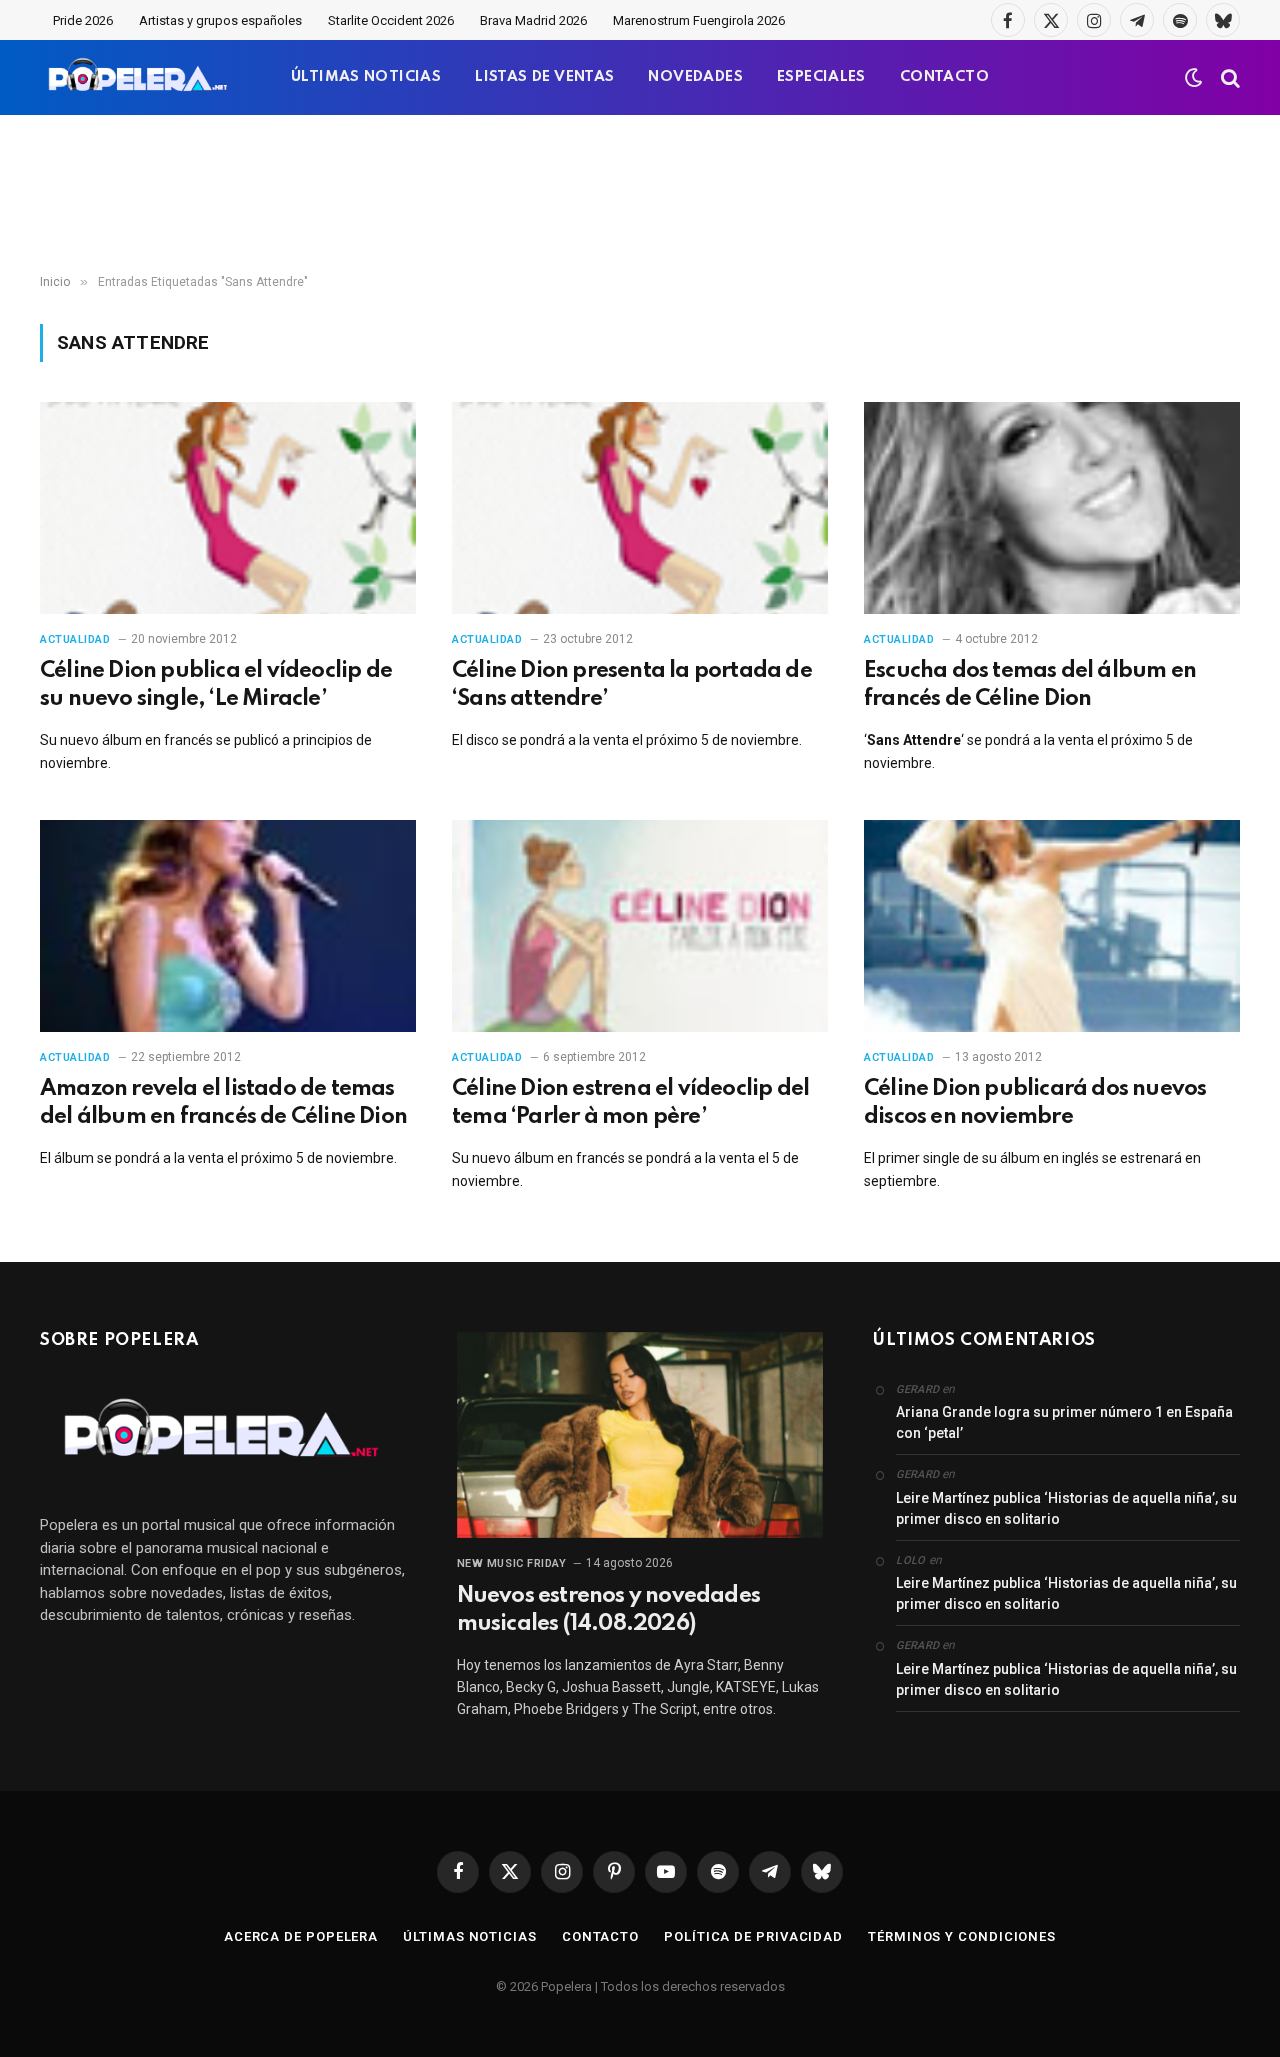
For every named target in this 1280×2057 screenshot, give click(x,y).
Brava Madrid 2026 (533, 20)
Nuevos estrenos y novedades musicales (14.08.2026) (608, 1610)
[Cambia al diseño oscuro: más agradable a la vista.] (1194, 78)
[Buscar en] (1228, 77)
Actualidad (75, 639)
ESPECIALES (821, 77)
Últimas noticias (470, 1936)
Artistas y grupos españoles (220, 20)
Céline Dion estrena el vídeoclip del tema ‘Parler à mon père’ (630, 1103)
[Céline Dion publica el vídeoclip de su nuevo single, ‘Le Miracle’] (228, 508)
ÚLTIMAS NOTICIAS (366, 77)
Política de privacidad (753, 1936)
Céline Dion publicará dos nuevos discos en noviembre (1035, 1103)
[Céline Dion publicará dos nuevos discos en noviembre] (1052, 926)
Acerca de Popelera (301, 1936)
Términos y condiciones (962, 1936)
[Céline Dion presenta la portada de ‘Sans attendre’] (640, 508)
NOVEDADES (695, 77)
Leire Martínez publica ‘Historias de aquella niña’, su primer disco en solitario (1066, 1508)
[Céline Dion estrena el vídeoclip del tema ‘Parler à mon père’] (640, 926)
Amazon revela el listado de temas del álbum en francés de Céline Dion (223, 1103)
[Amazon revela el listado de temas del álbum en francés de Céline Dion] (228, 926)
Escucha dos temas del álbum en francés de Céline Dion (1030, 685)
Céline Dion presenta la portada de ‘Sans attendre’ (632, 685)
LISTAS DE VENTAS (544, 77)
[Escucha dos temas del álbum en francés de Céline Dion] (1052, 508)
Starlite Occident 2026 (391, 20)
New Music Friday (512, 1563)
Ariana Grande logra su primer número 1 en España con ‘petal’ (1064, 1422)
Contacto (600, 1936)
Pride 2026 (83, 20)
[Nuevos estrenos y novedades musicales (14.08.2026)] (640, 1435)
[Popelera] (139, 77)
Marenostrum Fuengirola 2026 (699, 20)
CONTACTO (944, 77)
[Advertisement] (640, 195)
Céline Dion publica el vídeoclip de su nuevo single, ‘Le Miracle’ (216, 685)
